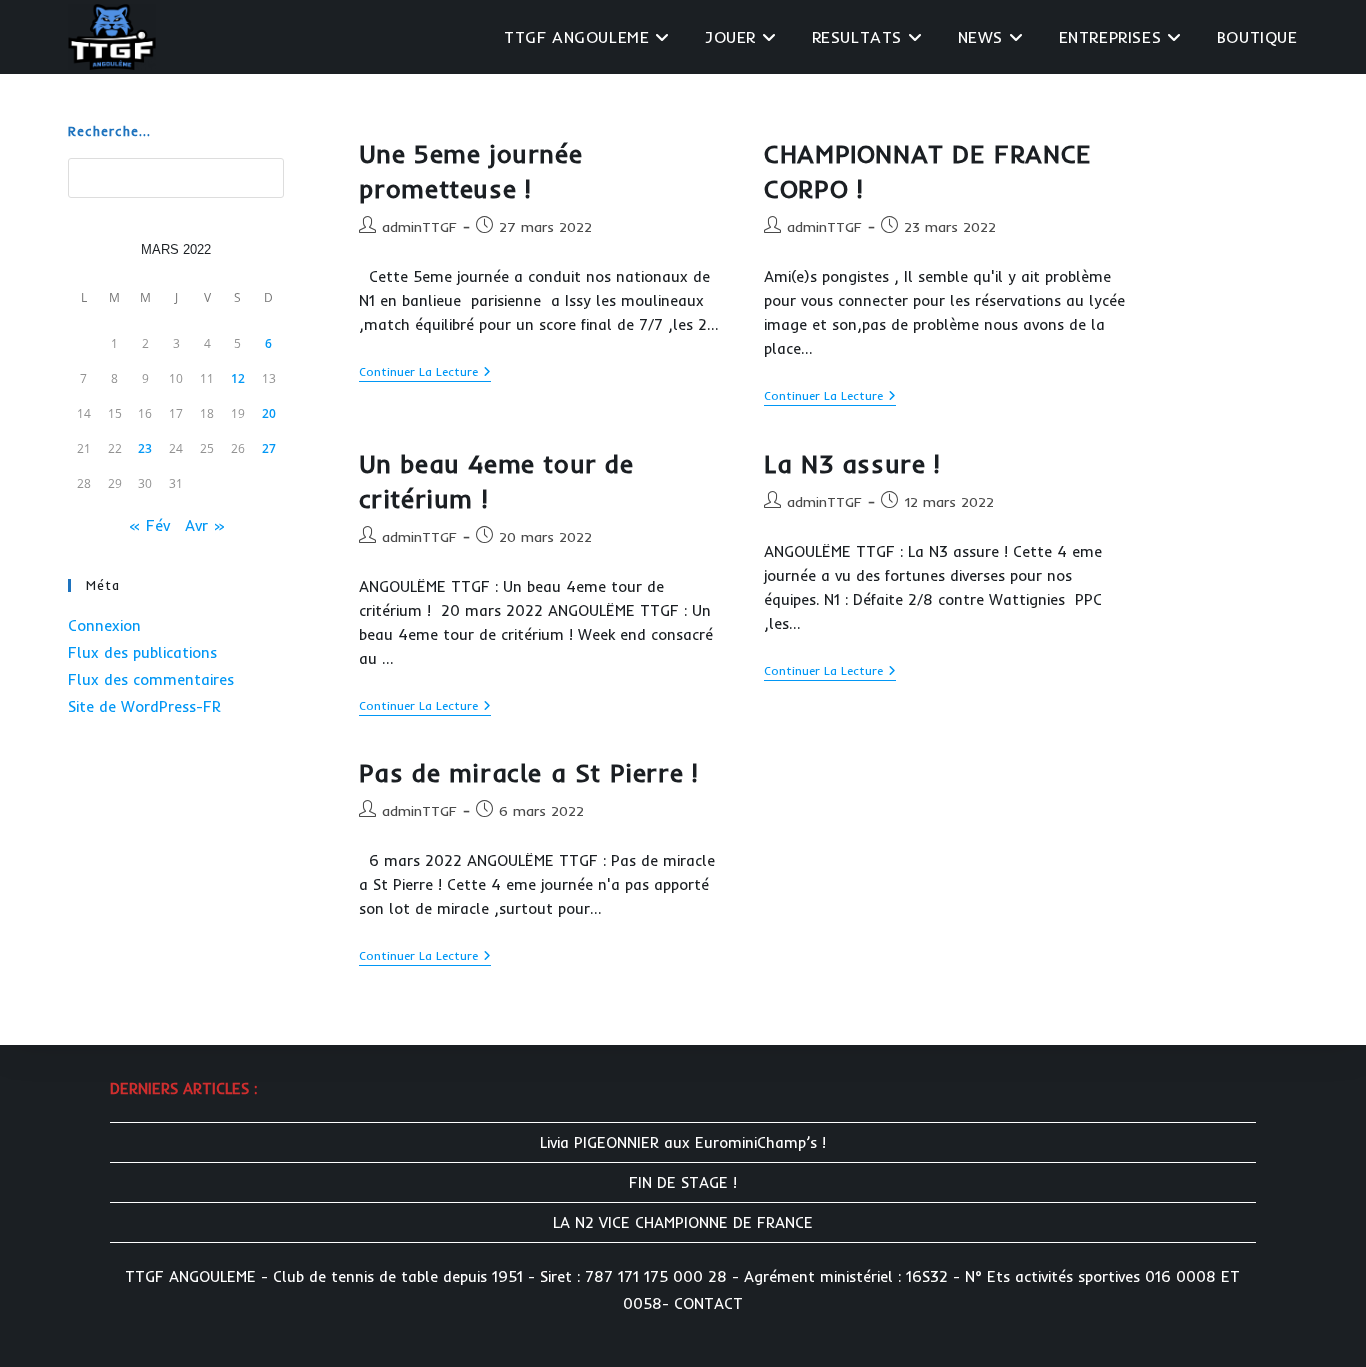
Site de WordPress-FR (144, 706)
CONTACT (708, 1303)
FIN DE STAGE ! (683, 1182)
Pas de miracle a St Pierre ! (528, 772)
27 (269, 448)
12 (238, 378)
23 (145, 448)
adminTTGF (419, 227)
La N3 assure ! (851, 463)
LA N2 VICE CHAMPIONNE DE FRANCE (683, 1222)
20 (269, 413)
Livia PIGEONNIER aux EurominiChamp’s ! (683, 1142)
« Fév (149, 525)
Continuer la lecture (425, 373)
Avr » (205, 525)
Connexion (104, 625)
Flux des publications (142, 652)
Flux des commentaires (151, 679)
